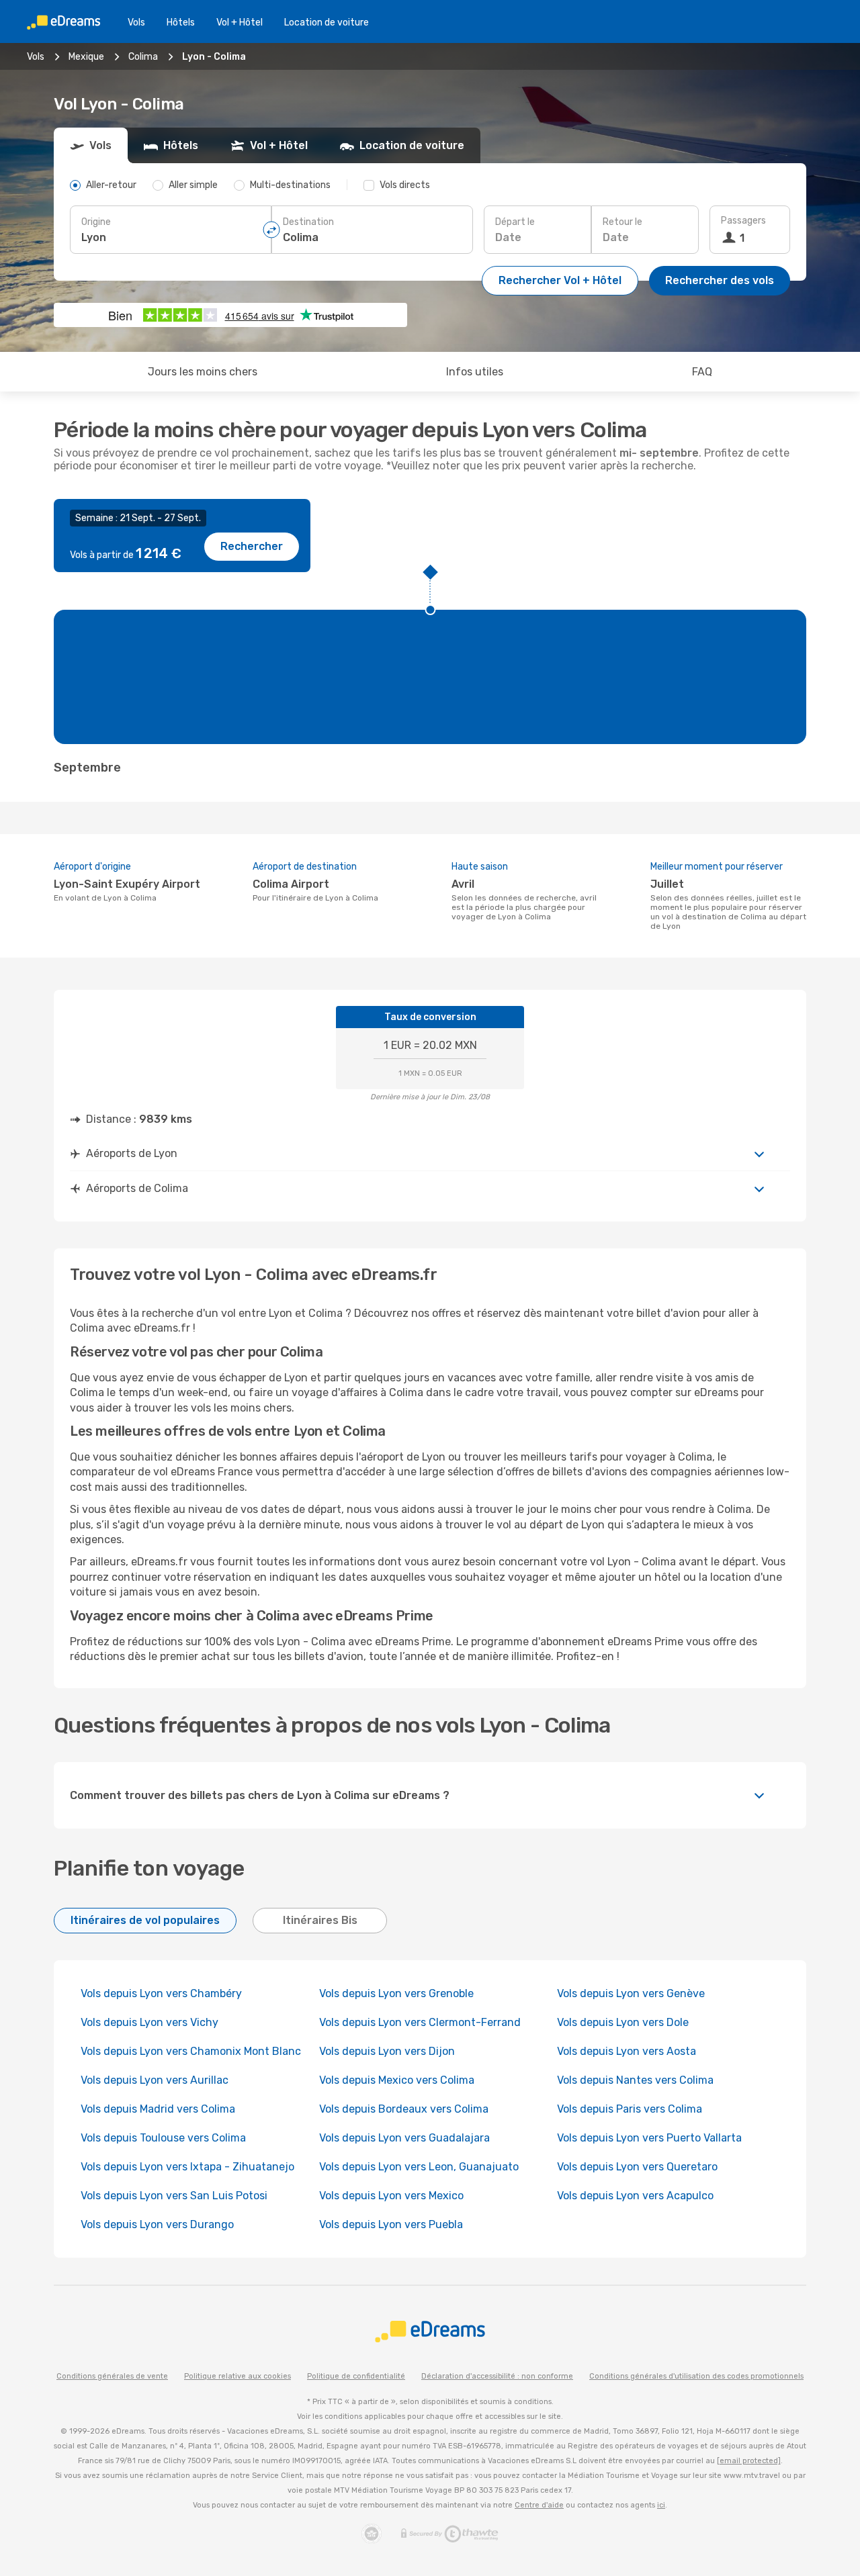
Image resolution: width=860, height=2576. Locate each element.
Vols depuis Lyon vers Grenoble (396, 1993)
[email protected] (749, 2461)
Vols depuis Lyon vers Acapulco (635, 2196)
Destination (308, 222)
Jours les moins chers (203, 372)
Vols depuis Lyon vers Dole (623, 2022)
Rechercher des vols (720, 280)
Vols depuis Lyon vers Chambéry (161, 1993)
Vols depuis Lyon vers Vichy (149, 2022)
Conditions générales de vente (112, 2376)
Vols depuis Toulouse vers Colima (163, 2138)
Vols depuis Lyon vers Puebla (391, 2224)
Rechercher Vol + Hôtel (560, 280)
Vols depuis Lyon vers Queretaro (637, 2167)
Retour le (622, 222)
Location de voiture (327, 22)
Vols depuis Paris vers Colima (630, 2109)
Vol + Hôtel (240, 22)
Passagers (743, 221)
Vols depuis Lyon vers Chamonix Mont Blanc (191, 2051)
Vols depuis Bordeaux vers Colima (404, 2109)
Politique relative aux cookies (238, 2376)
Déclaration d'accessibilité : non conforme (497, 2376)
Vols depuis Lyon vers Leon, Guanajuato (419, 2167)
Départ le (515, 222)
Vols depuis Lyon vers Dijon (387, 2051)
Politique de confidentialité (356, 2376)
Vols (136, 22)
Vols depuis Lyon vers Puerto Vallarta (649, 2138)
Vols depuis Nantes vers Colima (635, 2080)
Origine (96, 222)
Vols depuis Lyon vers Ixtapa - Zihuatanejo (187, 2167)
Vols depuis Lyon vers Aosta (627, 2051)
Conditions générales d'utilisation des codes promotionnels (696, 2376)
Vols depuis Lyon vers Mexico (391, 2196)
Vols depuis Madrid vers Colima (158, 2109)
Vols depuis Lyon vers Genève (631, 1993)
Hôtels (181, 22)
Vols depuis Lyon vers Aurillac (155, 2080)
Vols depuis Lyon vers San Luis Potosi (174, 2196)
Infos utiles (475, 372)
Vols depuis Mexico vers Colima (397, 2080)
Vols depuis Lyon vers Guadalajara (404, 2138)
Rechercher (252, 546)
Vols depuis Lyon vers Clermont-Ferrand (420, 2022)
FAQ (702, 372)
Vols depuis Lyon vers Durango (157, 2224)
